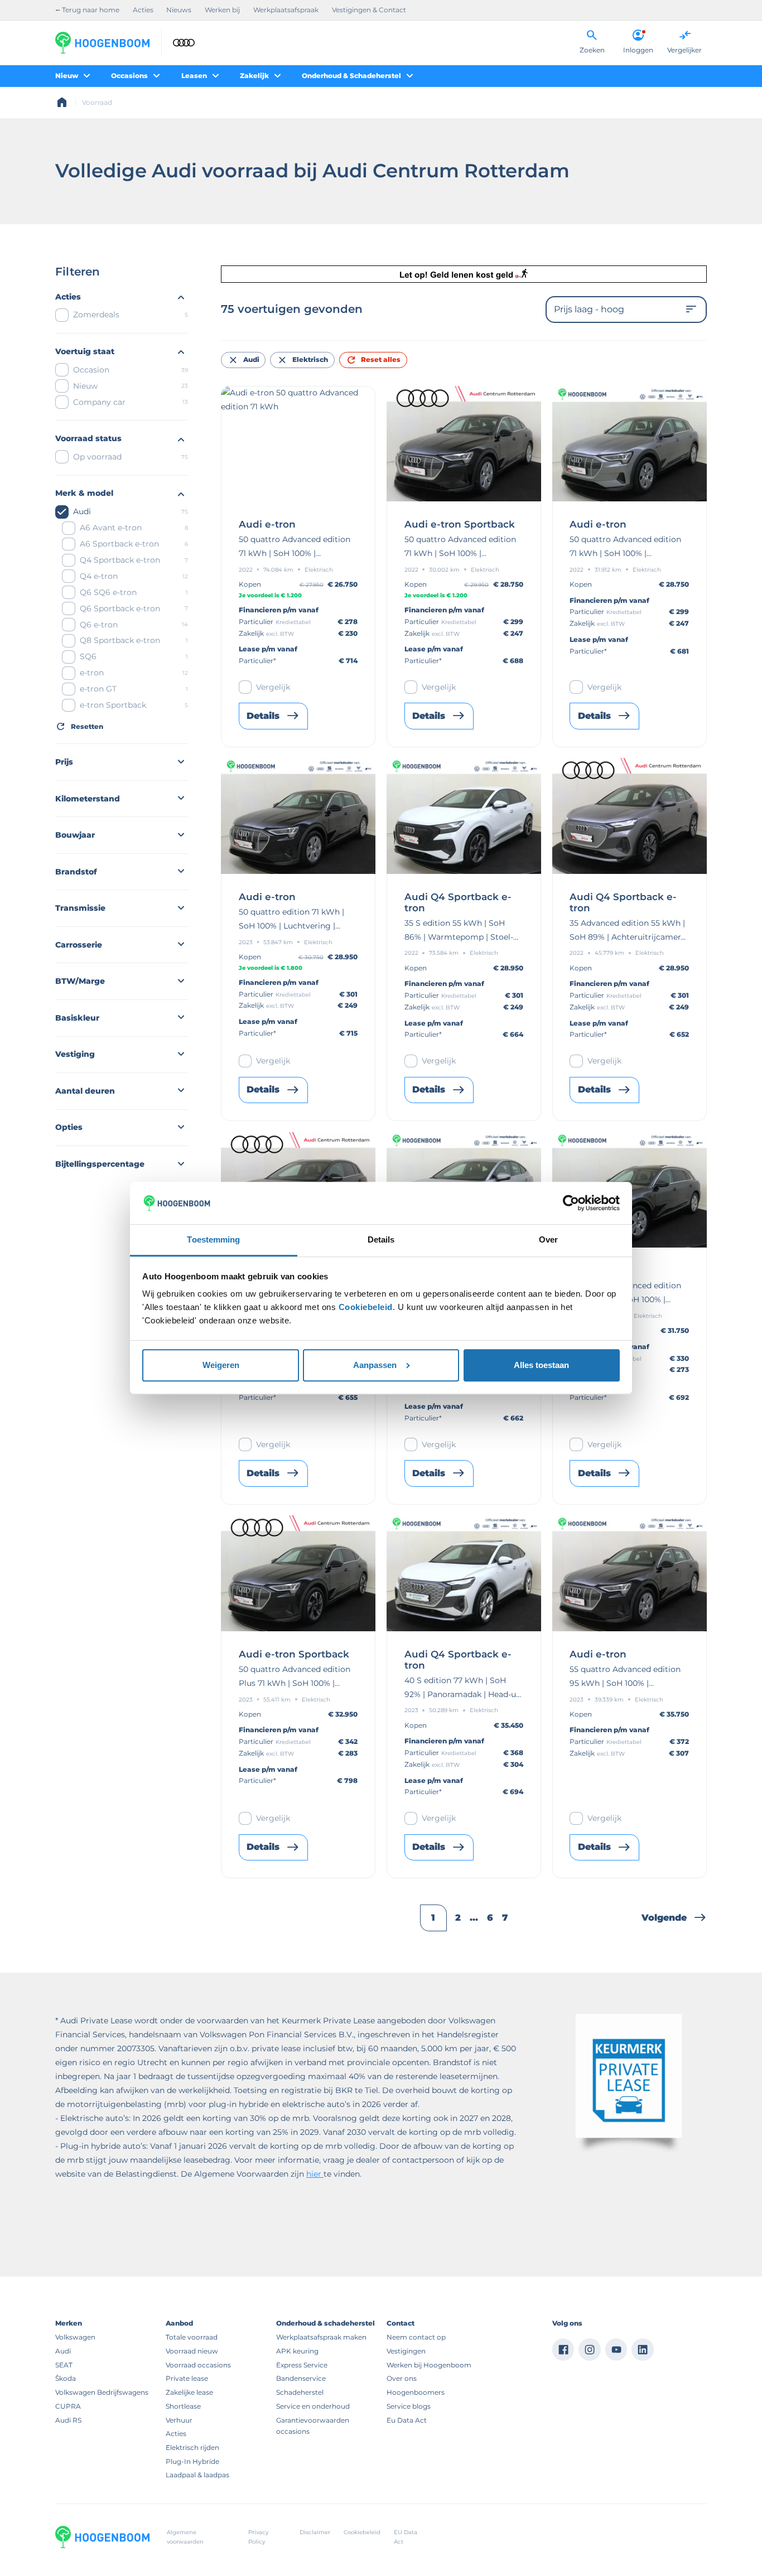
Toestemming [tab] (213, 1239)
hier (315, 2174)
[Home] (102, 43)
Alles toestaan (541, 1365)
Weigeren (221, 1365)
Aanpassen (375, 1365)
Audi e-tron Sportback (460, 525)
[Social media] (563, 2350)
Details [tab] (381, 1239)
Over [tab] (548, 1239)
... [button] (474, 1918)
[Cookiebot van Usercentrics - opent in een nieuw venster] (571, 1203)
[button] (674, 1918)
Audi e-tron (267, 525)
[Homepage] (62, 103)
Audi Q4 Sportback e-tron (458, 903)
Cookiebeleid (366, 1307)
